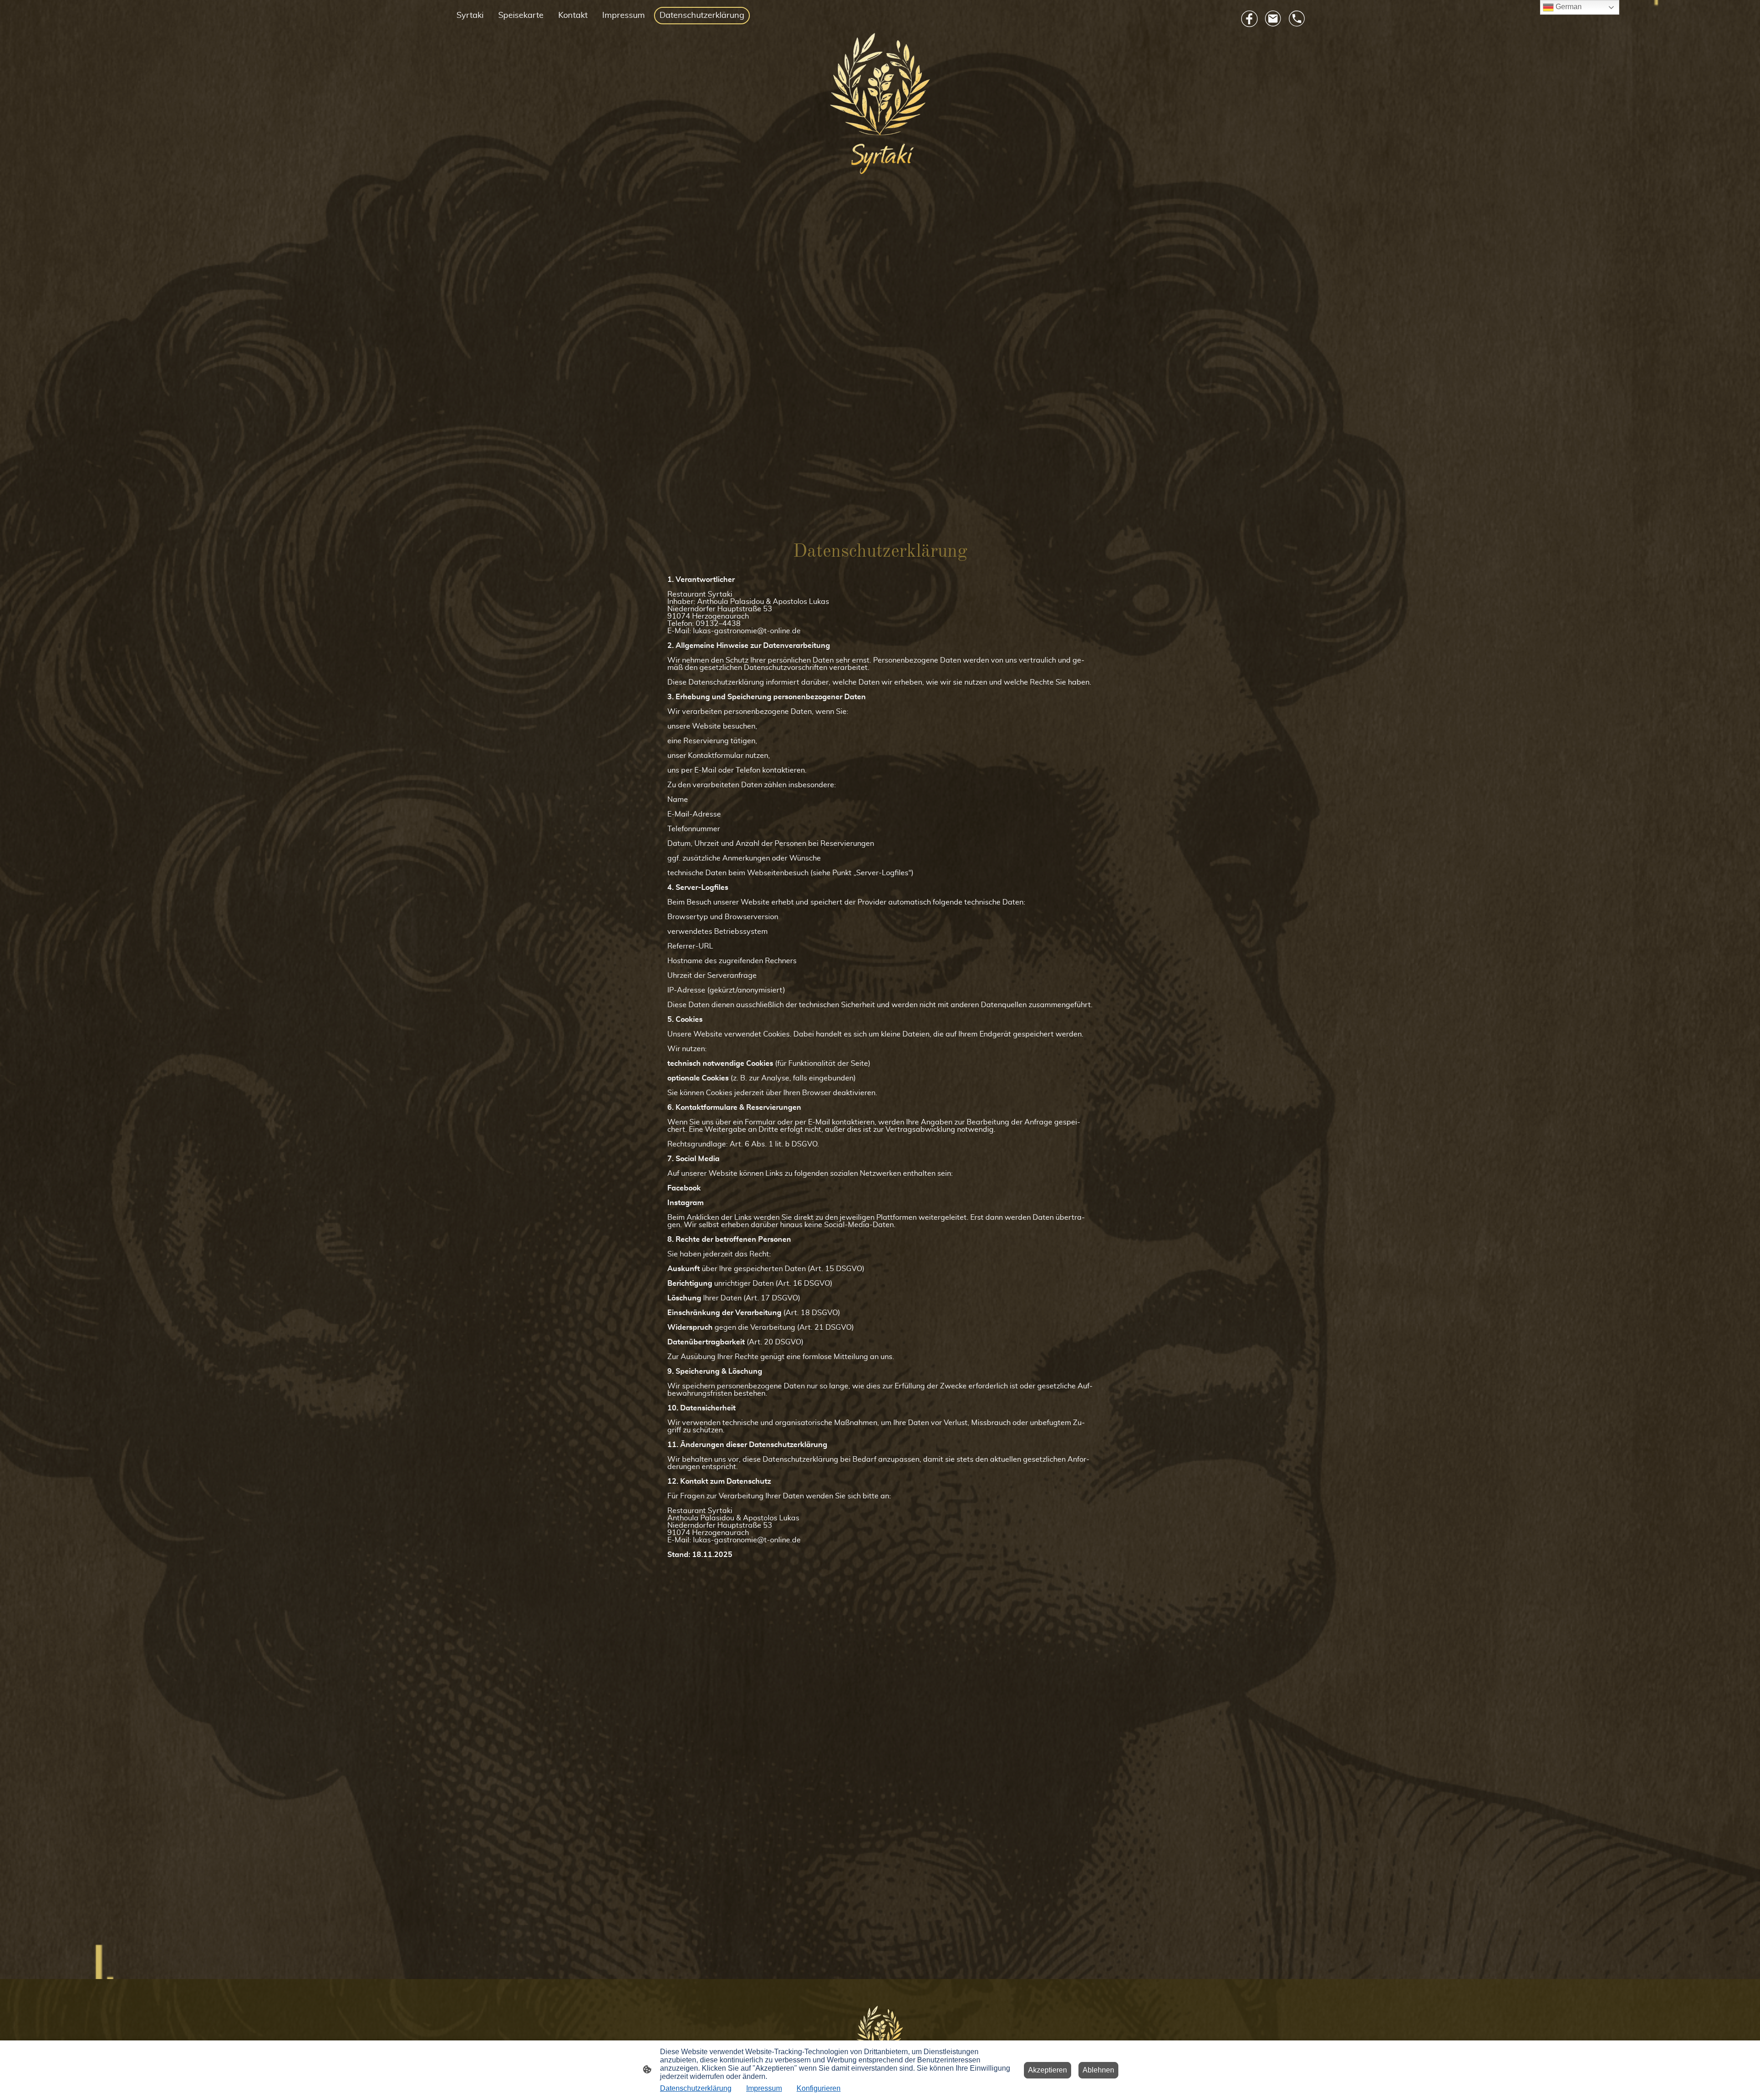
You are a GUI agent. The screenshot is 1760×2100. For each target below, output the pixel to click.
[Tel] (1297, 19)
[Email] (1273, 19)
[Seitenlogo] (880, 104)
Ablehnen (1098, 2070)
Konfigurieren (819, 2088)
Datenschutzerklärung (696, 2088)
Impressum (764, 2088)
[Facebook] (1249, 19)
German (1568, 7)
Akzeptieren (1048, 2070)
